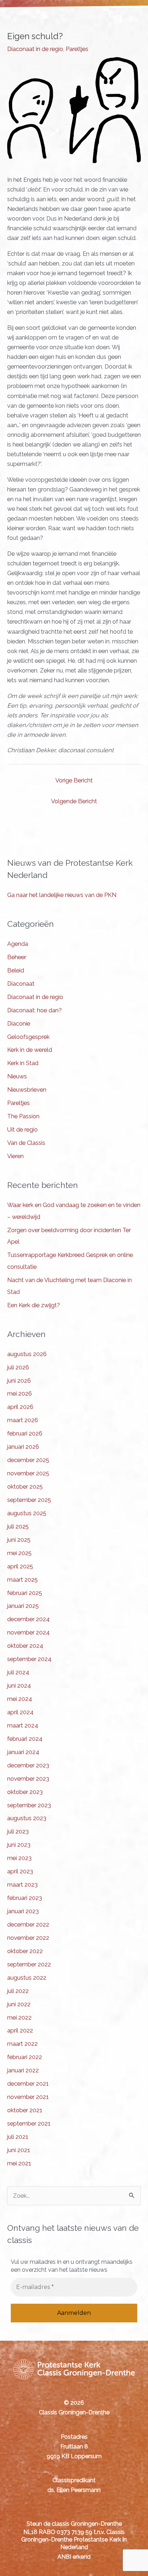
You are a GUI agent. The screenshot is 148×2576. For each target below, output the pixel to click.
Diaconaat (21, 984)
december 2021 (28, 2084)
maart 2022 (22, 2044)
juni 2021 (19, 2150)
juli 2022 (18, 1991)
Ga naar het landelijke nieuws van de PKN (62, 895)
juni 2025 (19, 1540)
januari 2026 (23, 1447)
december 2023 (28, 1765)
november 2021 (28, 2097)
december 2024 (28, 1619)
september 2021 (29, 2124)
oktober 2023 (25, 1792)
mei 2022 (19, 2018)
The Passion (23, 1116)
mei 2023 (19, 1858)
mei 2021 (19, 2163)
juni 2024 (19, 1686)
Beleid (16, 970)
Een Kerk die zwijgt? (34, 1305)
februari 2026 (25, 1433)
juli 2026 (18, 1367)
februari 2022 (25, 2057)
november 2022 (28, 1938)
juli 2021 (18, 2137)
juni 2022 (19, 2004)
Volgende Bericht (74, 801)
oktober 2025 (25, 1487)
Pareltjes (77, 49)
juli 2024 (18, 1672)
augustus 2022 (27, 1978)
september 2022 (29, 1964)
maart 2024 (23, 1726)
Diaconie (19, 1024)
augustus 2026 (27, 1354)
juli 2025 (18, 1527)
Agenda (18, 944)
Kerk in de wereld (30, 1050)
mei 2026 (20, 1394)
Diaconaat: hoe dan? (34, 1010)
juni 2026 (19, 1381)
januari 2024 (23, 1752)
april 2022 (20, 2031)
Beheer (17, 957)
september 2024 (29, 1659)
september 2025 (29, 1500)
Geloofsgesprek (28, 1037)
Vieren (15, 1156)
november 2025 (28, 1473)
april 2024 (20, 1712)
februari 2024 (25, 1739)
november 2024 (28, 1632)
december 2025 (28, 1460)
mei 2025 (19, 1553)
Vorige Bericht (74, 780)
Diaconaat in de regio (35, 49)
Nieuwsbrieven (27, 1090)
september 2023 (29, 1805)
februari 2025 (25, 1593)
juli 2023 (18, 1832)
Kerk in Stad (23, 1063)
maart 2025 (22, 1580)
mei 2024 (20, 1699)
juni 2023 (19, 1845)
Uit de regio (22, 1130)
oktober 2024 (25, 1646)
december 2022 (28, 1925)
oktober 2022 (25, 1951)
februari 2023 (25, 1898)
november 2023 (28, 1779)
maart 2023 (22, 1885)
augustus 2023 (27, 1818)
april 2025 (20, 1566)
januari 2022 (23, 2070)
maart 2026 (23, 1420)
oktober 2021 (25, 2110)
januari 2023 (23, 1911)
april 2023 (20, 1871)
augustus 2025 (27, 1513)
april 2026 (20, 1407)
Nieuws (17, 1076)
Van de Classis (26, 1143)
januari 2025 (23, 1606)
